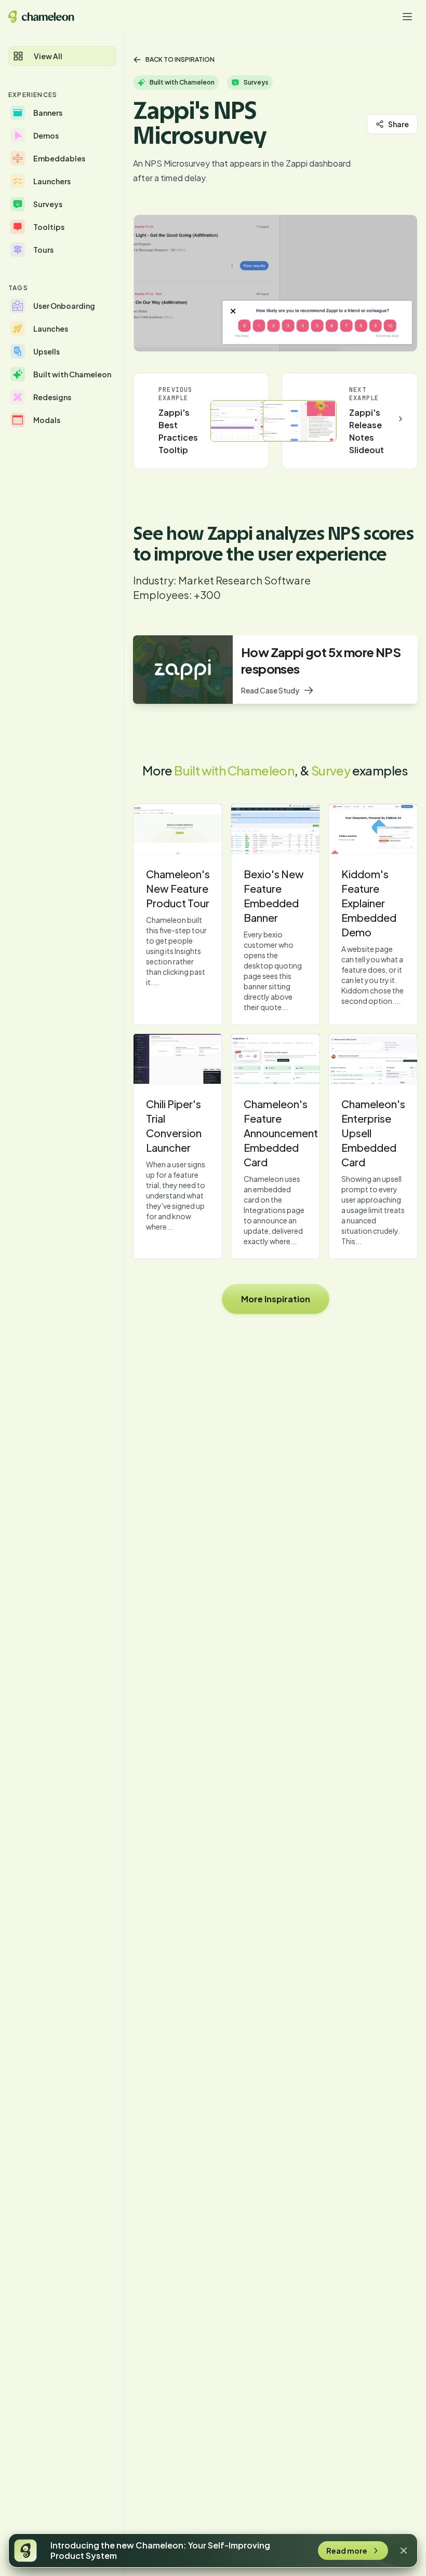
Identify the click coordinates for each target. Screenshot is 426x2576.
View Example (178, 829)
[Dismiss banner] (404, 2551)
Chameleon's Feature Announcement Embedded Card (281, 1133)
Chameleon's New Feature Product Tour (178, 888)
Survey (331, 770)
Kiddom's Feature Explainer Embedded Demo (369, 903)
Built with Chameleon (234, 770)
